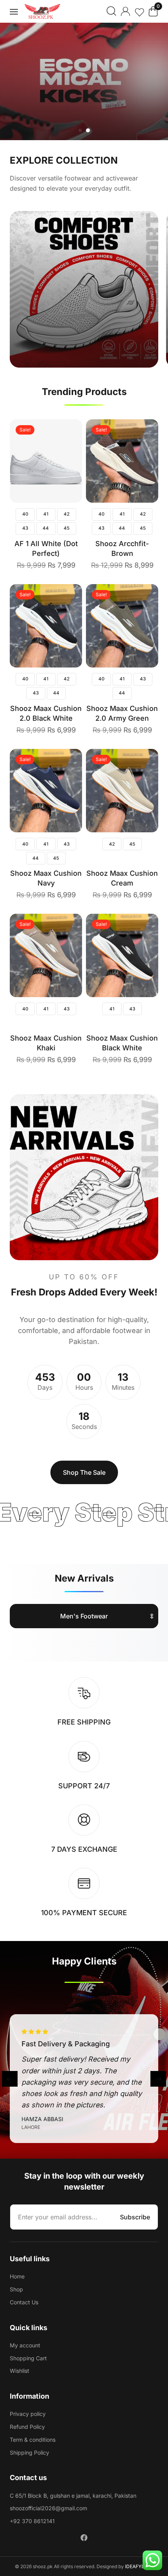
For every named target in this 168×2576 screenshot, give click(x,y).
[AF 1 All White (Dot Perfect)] (46, 461)
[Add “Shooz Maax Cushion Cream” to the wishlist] (141, 789)
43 (25, 528)
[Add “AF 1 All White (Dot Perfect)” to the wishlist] (65, 459)
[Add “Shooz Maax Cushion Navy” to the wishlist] (65, 789)
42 (67, 514)
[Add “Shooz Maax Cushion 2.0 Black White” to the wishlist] (65, 624)
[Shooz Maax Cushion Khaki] (46, 955)
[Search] (111, 11)
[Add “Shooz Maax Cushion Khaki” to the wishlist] (65, 954)
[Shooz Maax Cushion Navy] (46, 791)
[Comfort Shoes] (84, 289)
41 (46, 514)
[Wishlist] (139, 14)
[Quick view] (65, 437)
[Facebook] (84, 2538)
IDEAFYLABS (139, 2566)
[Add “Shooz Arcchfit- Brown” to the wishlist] (141, 459)
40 (25, 514)
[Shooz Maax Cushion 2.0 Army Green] (122, 626)
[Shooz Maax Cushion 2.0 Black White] (46, 626)
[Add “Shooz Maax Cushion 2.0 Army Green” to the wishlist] (141, 624)
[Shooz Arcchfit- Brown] (122, 461)
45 (67, 528)
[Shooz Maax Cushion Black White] (122, 955)
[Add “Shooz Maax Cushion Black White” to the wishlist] (141, 954)
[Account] (125, 11)
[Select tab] (84, 1614)
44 (46, 528)
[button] (14, 12)
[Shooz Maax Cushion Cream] (122, 791)
